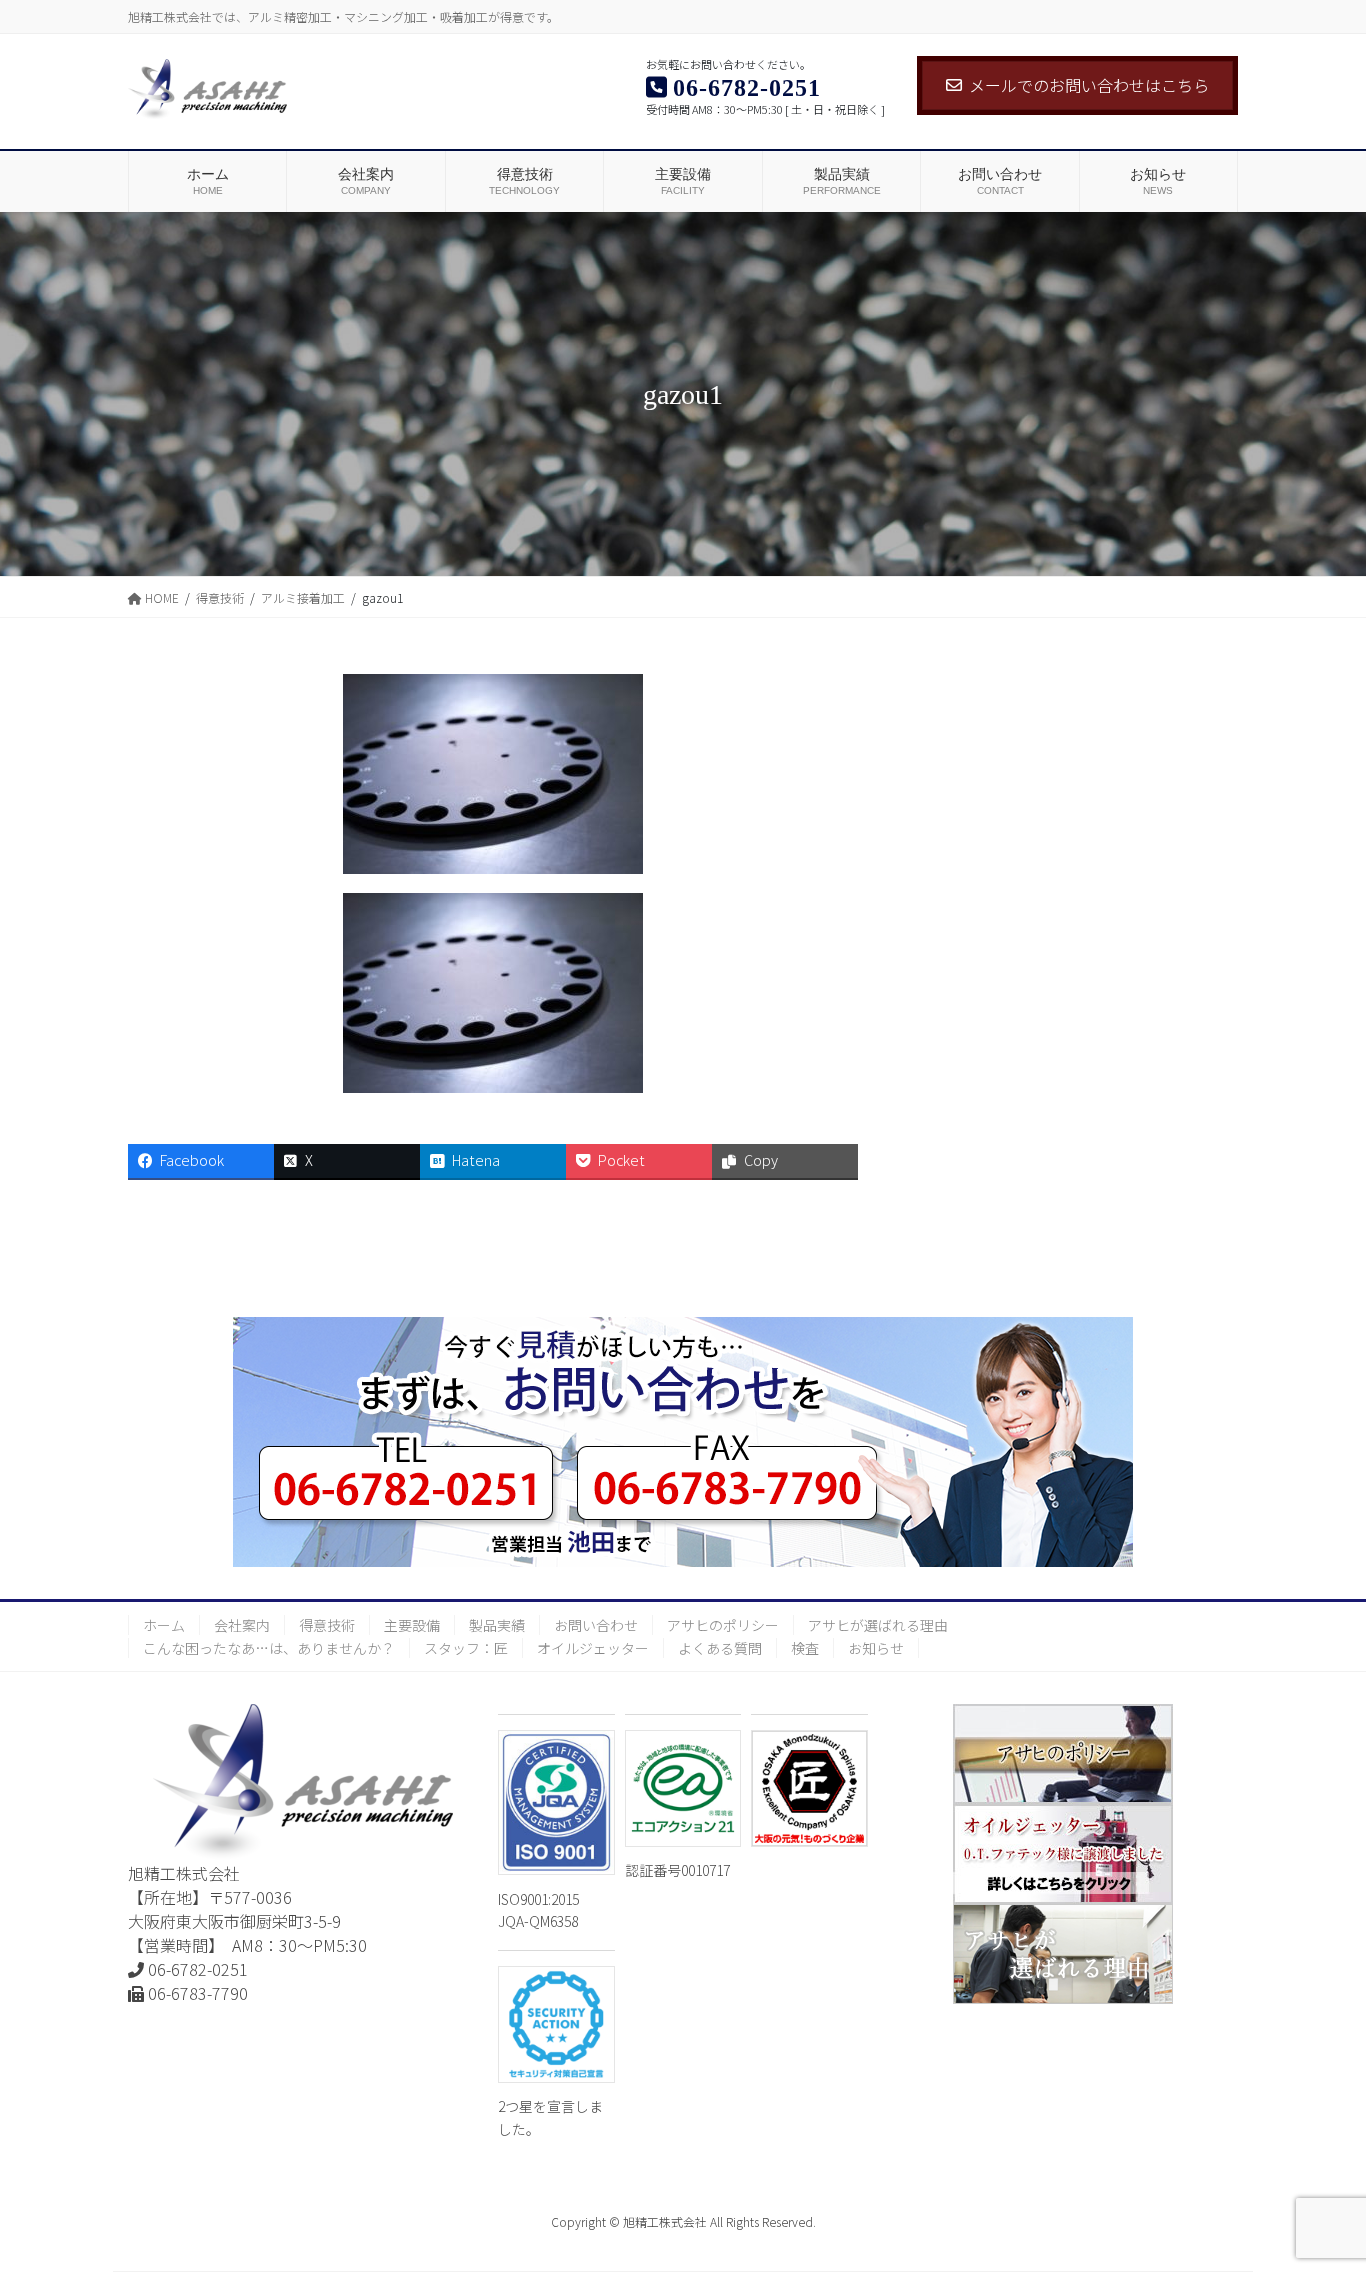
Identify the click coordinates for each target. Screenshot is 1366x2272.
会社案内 (242, 1625)
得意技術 (327, 1625)
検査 (805, 1648)
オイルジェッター (593, 1648)
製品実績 (497, 1625)
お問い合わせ (596, 1625)
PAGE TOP (1318, 2185)
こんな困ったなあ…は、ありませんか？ (269, 1648)
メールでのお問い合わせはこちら (1089, 85)
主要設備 (412, 1625)
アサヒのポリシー (723, 1625)
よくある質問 (720, 1648)
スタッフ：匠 (466, 1648)
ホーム (164, 1625)
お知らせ (876, 1648)
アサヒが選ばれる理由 (878, 1625)
